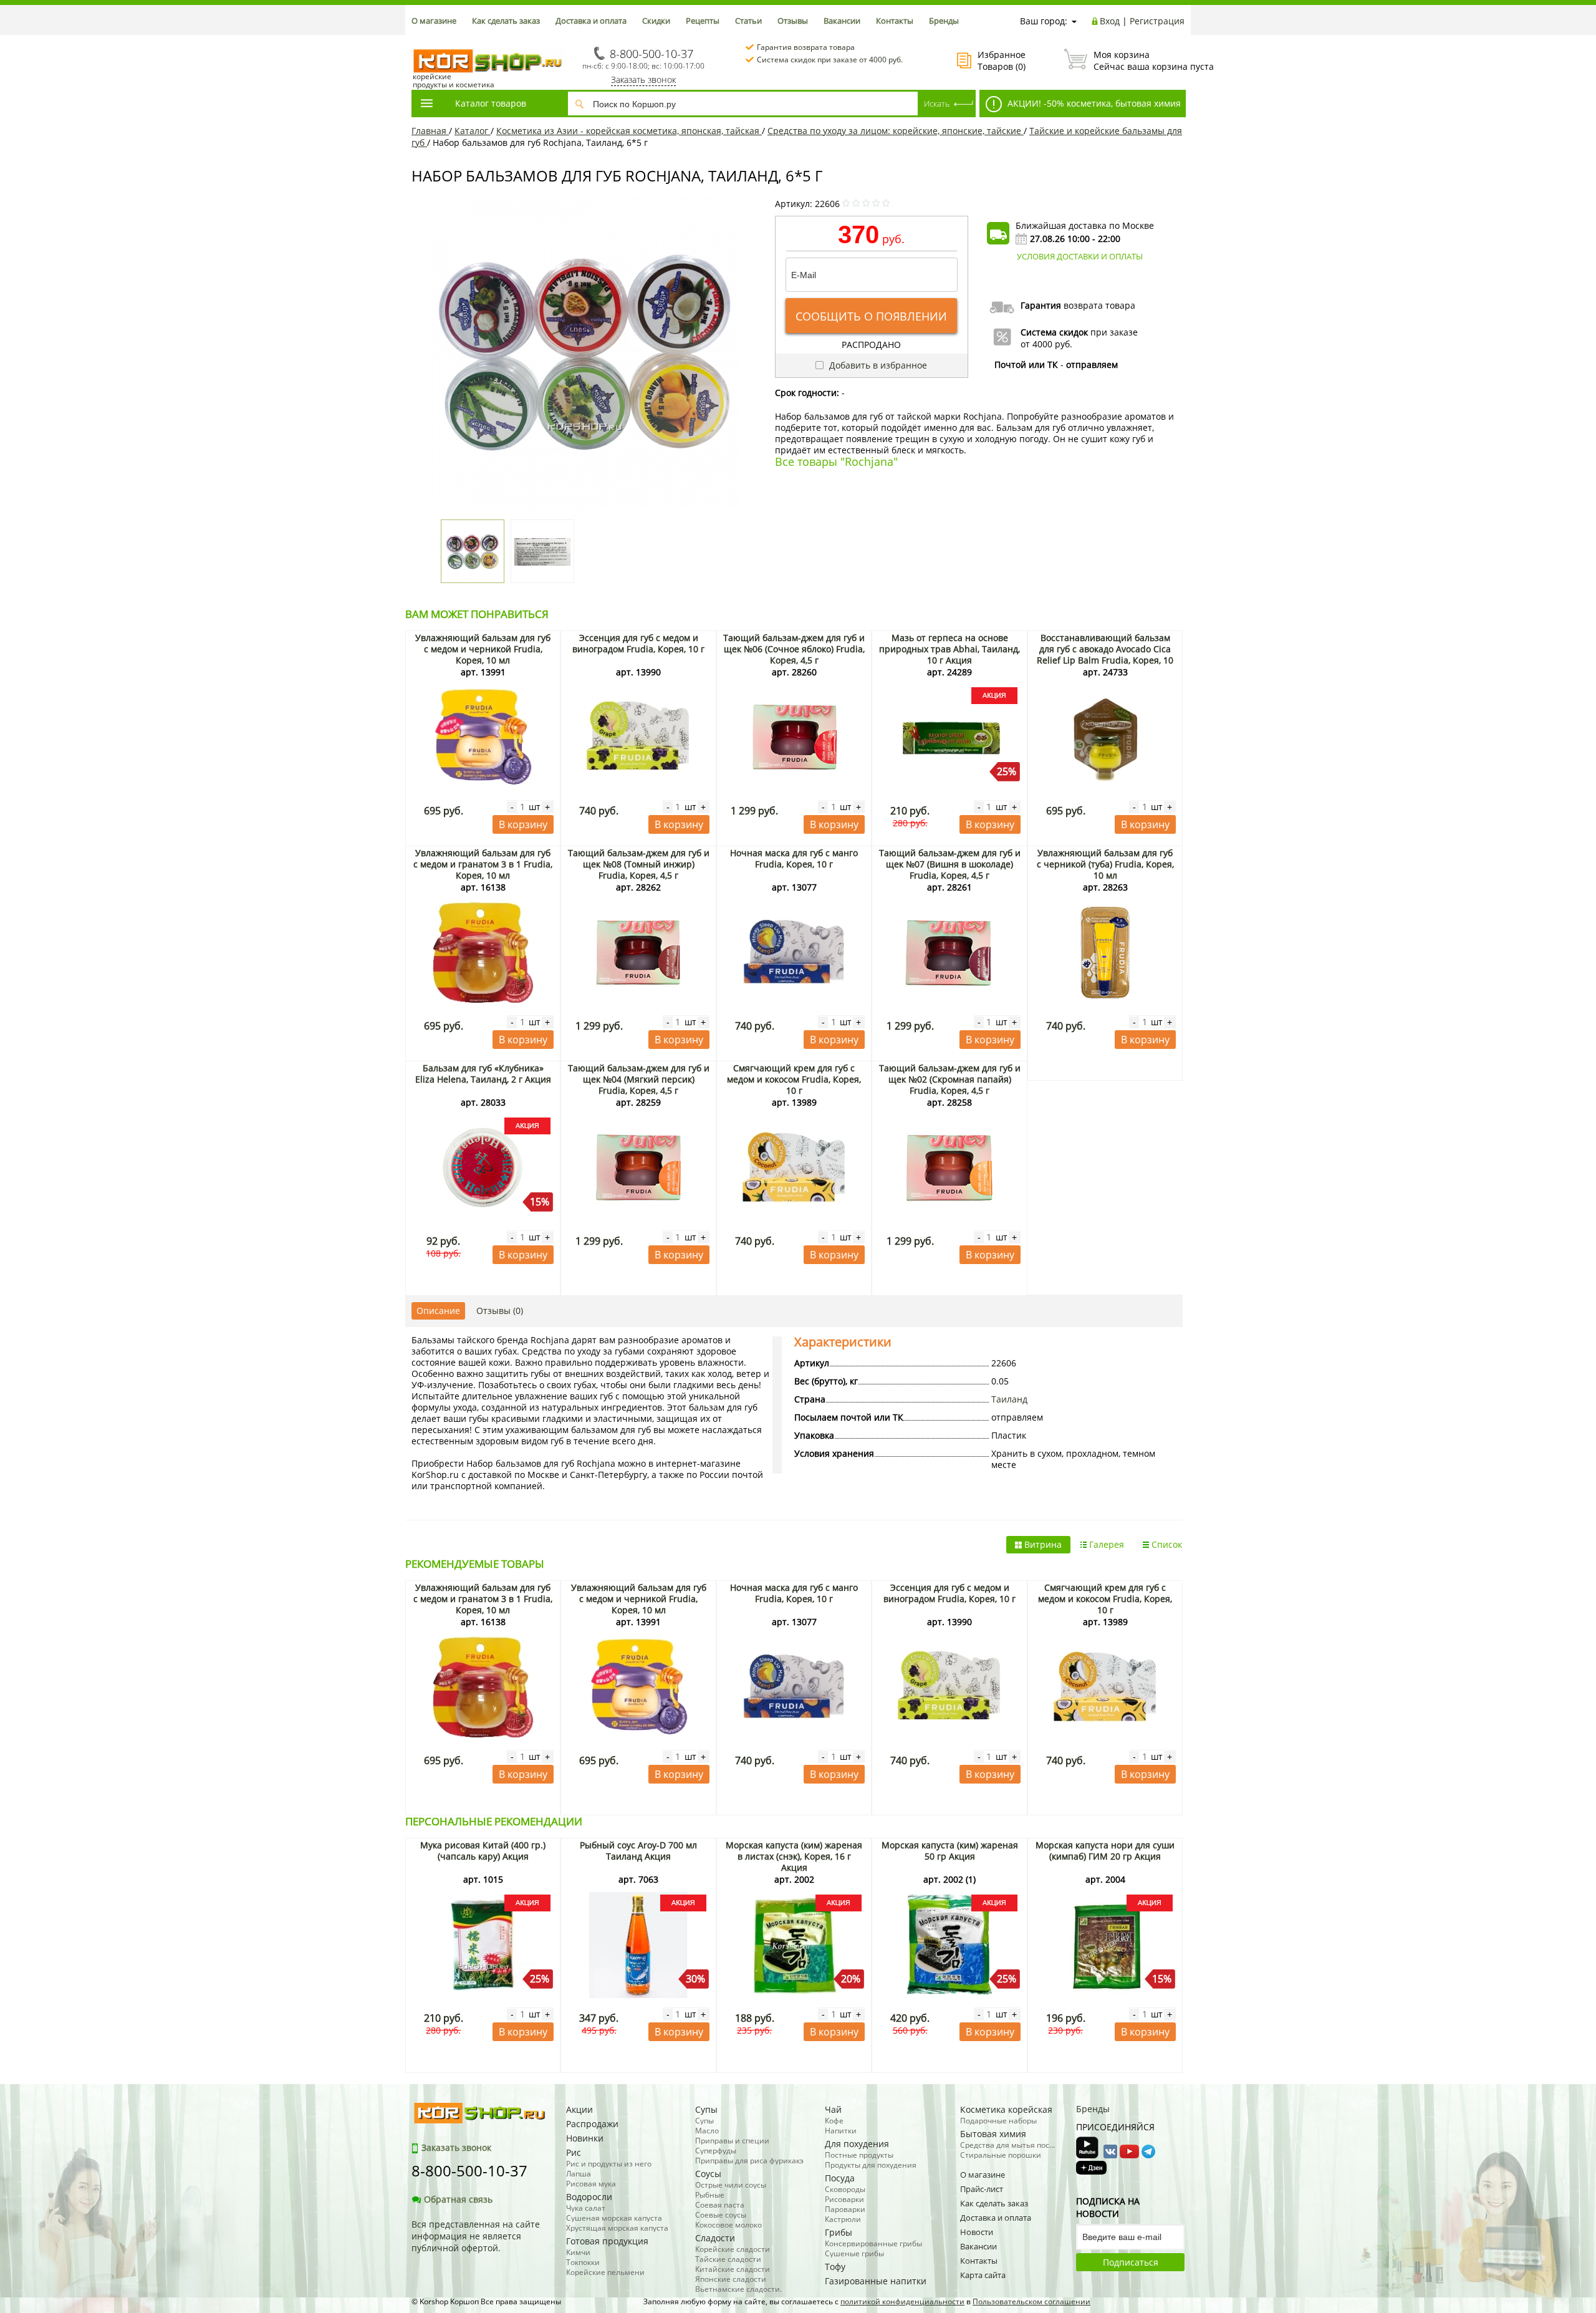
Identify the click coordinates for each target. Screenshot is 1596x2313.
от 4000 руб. (1046, 344)
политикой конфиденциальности (902, 2301)
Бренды (944, 21)
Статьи (748, 21)
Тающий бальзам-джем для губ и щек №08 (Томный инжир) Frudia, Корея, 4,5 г (639, 864)
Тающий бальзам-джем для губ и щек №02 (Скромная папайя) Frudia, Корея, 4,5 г (950, 1079)
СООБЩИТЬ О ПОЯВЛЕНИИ (871, 316)
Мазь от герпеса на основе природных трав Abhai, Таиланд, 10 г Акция (949, 649)
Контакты (895, 21)
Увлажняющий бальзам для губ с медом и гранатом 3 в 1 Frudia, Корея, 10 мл (483, 864)
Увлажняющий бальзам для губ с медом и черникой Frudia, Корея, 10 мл (483, 649)
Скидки (656, 21)
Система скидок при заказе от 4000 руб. (830, 60)
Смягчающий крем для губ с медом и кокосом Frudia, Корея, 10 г (794, 1079)
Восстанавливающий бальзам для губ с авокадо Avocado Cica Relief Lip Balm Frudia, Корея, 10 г (1105, 654)
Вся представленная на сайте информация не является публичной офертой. (476, 2236)
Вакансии (842, 21)
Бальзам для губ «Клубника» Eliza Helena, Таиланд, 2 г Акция (483, 1074)
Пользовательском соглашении (1031, 2301)
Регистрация (1157, 21)
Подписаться (1131, 2262)
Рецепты (703, 21)
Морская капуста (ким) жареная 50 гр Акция (950, 1851)
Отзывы (793, 21)
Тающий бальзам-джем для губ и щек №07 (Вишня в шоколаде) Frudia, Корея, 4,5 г (950, 864)
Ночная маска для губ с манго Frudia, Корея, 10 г (794, 858)
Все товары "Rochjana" (836, 461)
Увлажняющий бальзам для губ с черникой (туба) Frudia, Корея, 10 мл (1105, 864)
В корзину (523, 824)
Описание (438, 1311)
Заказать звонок (643, 80)
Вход (1110, 21)
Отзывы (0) (500, 1311)
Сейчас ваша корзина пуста (1139, 60)
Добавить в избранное (877, 365)
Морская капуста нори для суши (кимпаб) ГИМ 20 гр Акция (1105, 1851)
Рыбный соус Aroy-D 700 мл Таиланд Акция (638, 1851)
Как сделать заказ (506, 21)
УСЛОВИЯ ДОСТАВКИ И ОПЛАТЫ (1080, 256)
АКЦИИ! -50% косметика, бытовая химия (1093, 103)
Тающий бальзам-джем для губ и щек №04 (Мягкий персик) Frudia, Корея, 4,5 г (639, 1079)
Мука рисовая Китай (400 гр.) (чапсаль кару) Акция (483, 1851)
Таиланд (1009, 1399)
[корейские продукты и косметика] (418, 41)
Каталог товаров (491, 103)
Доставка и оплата (591, 21)
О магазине (434, 21)
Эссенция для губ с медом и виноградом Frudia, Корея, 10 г (638, 643)
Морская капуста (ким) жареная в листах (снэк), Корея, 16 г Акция (794, 1856)
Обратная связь (458, 2199)
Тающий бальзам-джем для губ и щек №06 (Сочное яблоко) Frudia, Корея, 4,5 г (794, 649)
